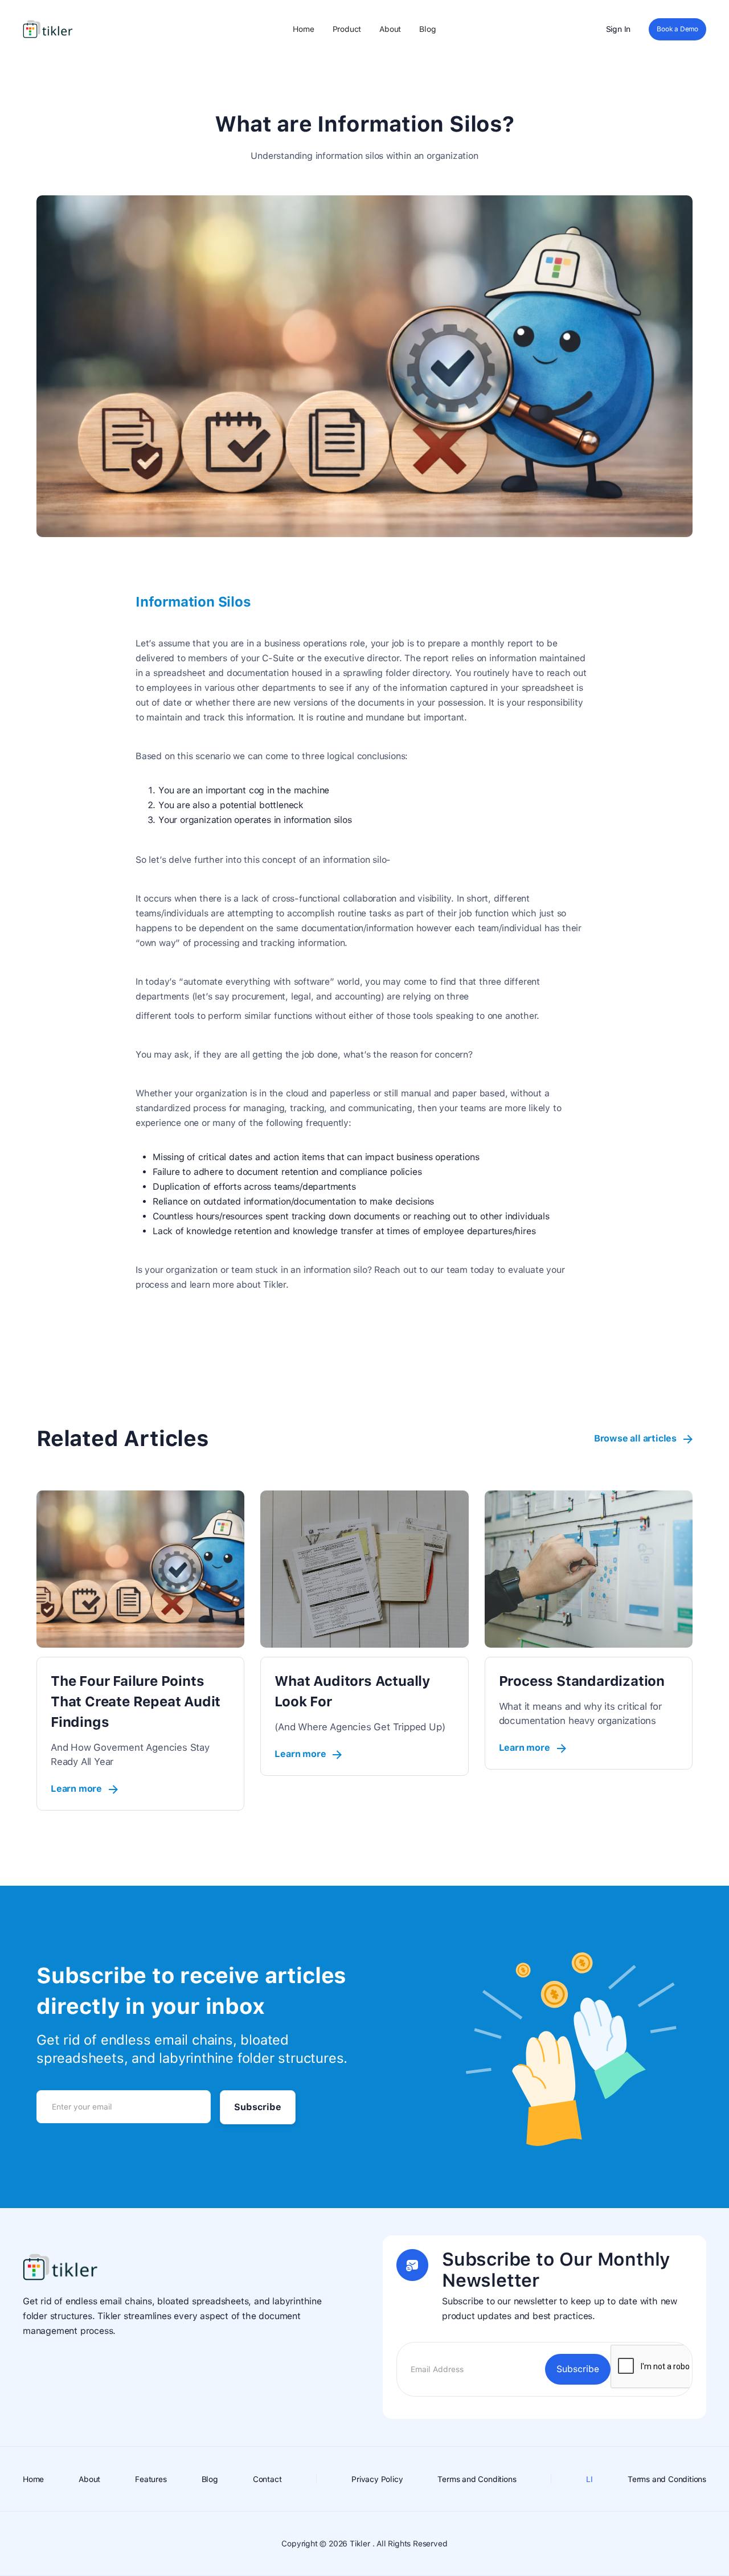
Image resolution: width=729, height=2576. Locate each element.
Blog (427, 29)
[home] (48, 29)
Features (151, 2479)
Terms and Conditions (477, 2479)
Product (347, 29)
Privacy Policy (377, 2479)
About (390, 29)
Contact (267, 2479)
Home (303, 29)
